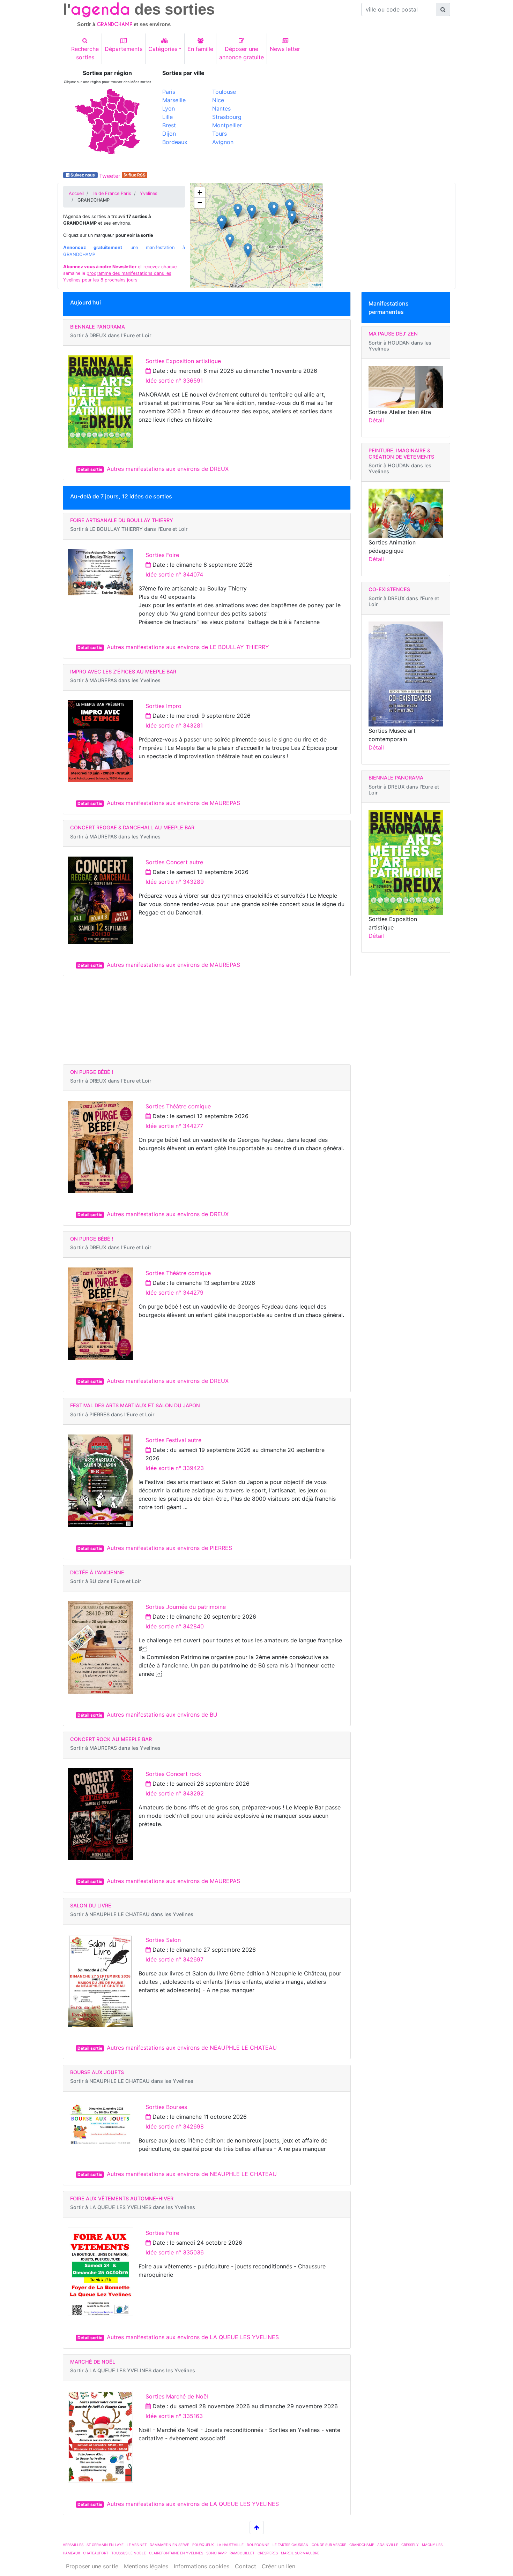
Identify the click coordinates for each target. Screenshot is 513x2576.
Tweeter (110, 176)
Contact (246, 2566)
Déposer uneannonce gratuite (241, 53)
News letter (285, 49)
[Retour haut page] (257, 2528)
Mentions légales (146, 2566)
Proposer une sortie (92, 2566)
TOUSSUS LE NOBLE (129, 2553)
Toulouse (224, 92)
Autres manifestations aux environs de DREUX (168, 469)
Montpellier (227, 125)
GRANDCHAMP (362, 2545)
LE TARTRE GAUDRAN (291, 2545)
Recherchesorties (85, 53)
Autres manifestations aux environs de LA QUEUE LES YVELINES (193, 2337)
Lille (168, 117)
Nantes (221, 108)
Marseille (174, 100)
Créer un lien (278, 2566)
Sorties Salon (163, 1940)
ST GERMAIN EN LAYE (105, 2545)
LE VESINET (137, 2545)
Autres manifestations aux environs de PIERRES (169, 1548)
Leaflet (315, 285)
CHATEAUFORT (96, 2553)
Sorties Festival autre (173, 1440)
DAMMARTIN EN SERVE (169, 2545)
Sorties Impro (163, 706)
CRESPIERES (268, 2553)
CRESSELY (410, 2545)
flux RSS (136, 175)
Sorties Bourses (166, 2107)
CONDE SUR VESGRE (329, 2545)
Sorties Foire (162, 555)
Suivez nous (83, 175)
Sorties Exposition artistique (183, 361)
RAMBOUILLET (242, 2553)
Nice (218, 100)
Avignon (223, 142)
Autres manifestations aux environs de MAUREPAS (173, 803)
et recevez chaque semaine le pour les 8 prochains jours (120, 273)
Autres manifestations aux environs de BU (162, 1715)
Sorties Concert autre (174, 862)
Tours (220, 134)
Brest (169, 125)
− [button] (200, 203)
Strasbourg (227, 117)
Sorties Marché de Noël (177, 2396)
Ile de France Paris (112, 193)
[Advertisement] (356, 119)
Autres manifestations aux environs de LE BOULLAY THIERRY (188, 647)
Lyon (169, 108)
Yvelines (149, 193)
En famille (200, 49)
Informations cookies (202, 2566)
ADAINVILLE (388, 2545)
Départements (124, 49)
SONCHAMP (216, 2553)
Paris (169, 92)
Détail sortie (90, 469)
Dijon (169, 134)
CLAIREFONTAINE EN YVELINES (176, 2553)
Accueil (76, 193)
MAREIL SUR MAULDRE (300, 2553)
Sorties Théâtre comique (178, 1106)
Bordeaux (175, 142)
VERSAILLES (73, 2545)
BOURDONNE (258, 2545)
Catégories (163, 49)
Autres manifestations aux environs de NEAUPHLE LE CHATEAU (192, 2048)
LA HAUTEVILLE (230, 2545)
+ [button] (200, 192)
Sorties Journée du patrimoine (186, 1607)
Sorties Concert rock (173, 1774)
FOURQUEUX (203, 2545)
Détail (376, 420)
